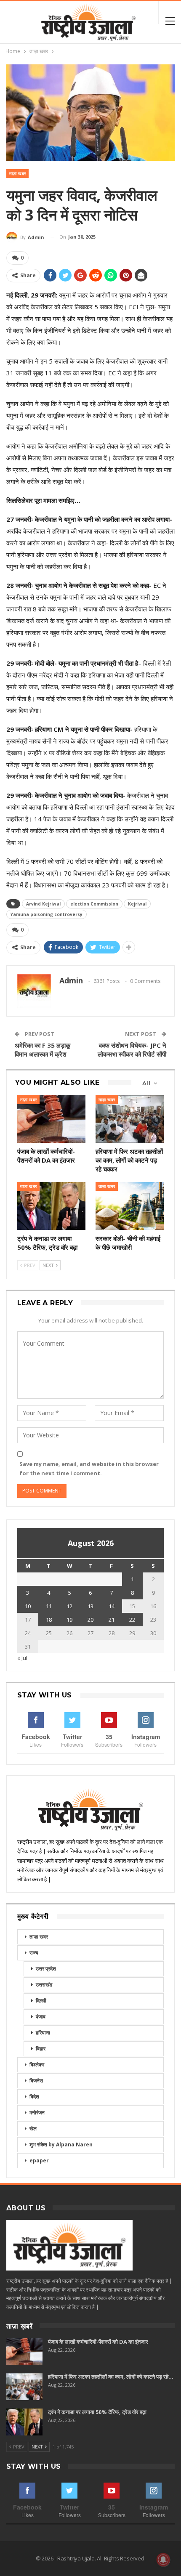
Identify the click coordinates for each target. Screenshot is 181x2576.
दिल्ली (41, 2001)
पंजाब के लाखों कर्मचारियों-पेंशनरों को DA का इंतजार (98, 2342)
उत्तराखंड (44, 1985)
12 (69, 1606)
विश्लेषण (37, 2065)
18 (49, 1620)
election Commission (94, 904)
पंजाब (41, 2017)
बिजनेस (36, 2081)
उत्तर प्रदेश (46, 1969)
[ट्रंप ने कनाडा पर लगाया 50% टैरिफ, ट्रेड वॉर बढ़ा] (51, 1206)
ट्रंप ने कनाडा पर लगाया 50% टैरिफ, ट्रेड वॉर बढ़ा (97, 2412)
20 (90, 1620)
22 (132, 1620)
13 (90, 1606)
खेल (33, 2129)
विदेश (34, 2097)
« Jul (22, 1658)
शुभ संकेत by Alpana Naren (61, 2144)
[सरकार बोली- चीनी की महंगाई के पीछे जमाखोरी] (130, 1206)
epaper (39, 2160)
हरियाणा (43, 2033)
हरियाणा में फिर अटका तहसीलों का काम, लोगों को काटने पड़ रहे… (111, 2377)
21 (112, 1620)
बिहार (41, 2049)
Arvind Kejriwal (43, 904)
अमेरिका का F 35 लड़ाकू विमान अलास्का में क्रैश (43, 1050)
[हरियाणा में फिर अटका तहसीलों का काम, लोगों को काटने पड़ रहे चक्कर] (130, 1119)
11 (49, 1606)
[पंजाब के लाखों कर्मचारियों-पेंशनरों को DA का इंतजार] (51, 1119)
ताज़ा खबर (17, 174)
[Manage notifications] (163, 2560)
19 (69, 1620)
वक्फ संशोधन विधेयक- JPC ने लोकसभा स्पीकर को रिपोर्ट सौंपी (132, 1050)
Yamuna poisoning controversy (47, 914)
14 (112, 1606)
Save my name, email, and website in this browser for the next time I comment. (89, 1469)
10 (28, 1606)
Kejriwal (137, 904)
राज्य (34, 1953)
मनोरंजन (37, 2113)
